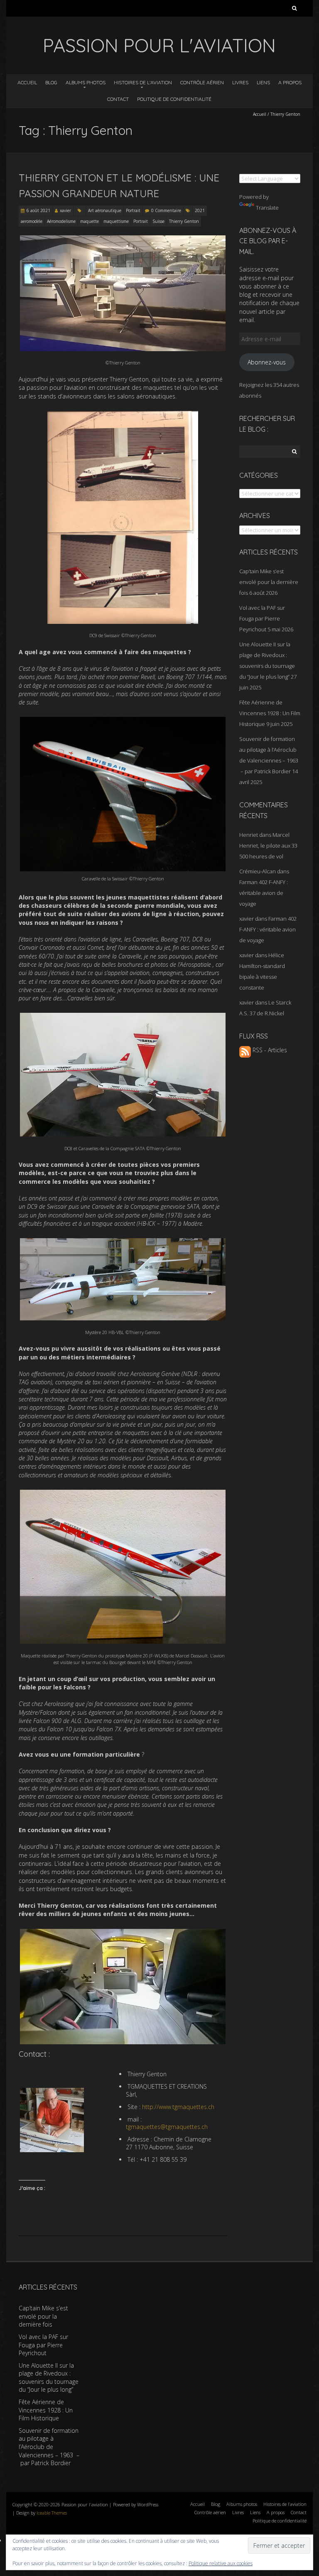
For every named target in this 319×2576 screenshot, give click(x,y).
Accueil (27, 82)
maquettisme (116, 221)
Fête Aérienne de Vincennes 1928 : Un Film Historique (270, 713)
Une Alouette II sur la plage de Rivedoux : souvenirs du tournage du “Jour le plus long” (49, 2378)
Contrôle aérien (202, 82)
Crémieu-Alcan (258, 871)
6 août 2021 (38, 210)
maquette (90, 221)
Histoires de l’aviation (143, 82)
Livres (240, 82)
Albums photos (86, 82)
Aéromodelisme (61, 221)
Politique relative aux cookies (221, 2563)
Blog (51, 82)
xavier (65, 210)
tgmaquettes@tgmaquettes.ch (167, 2127)
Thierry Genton (184, 221)
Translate (267, 208)
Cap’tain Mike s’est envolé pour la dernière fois (269, 582)
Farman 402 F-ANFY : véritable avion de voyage (264, 893)
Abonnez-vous (267, 362)
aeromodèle (32, 221)
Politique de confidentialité (174, 99)
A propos (290, 82)
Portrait (133, 210)
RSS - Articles (269, 1050)
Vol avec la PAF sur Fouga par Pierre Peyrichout (262, 618)
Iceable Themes (52, 2513)
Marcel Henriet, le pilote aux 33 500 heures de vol (268, 846)
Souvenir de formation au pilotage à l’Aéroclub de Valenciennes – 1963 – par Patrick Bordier (49, 2447)
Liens (263, 82)
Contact (118, 99)
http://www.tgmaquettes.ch (178, 2107)
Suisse (158, 221)
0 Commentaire (166, 210)
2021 (200, 210)
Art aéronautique (105, 210)
